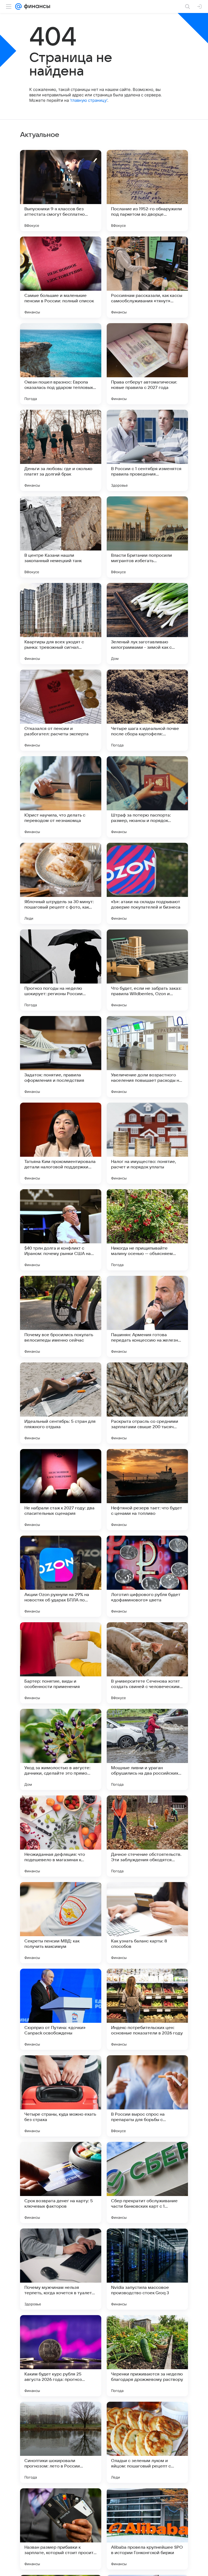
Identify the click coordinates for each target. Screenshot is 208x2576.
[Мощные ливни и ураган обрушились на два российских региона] (147, 1749)
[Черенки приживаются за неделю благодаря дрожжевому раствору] (147, 2356)
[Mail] (18, 6)
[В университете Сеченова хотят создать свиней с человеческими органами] (147, 1663)
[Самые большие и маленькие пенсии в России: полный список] (61, 277)
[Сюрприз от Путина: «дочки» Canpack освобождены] (61, 2009)
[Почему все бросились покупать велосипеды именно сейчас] (61, 1316)
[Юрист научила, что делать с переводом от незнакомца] (61, 797)
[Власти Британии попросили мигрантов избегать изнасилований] (147, 537)
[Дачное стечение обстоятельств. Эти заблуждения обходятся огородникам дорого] (147, 1836)
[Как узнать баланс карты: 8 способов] (147, 1923)
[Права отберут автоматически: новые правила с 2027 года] (147, 364)
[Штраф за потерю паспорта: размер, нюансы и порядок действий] (147, 797)
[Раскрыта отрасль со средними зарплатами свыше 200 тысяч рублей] (147, 1403)
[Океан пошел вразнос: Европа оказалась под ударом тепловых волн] (61, 364)
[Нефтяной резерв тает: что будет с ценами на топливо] (147, 1490)
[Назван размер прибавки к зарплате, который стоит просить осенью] (61, 2529)
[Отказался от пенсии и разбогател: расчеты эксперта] (61, 710)
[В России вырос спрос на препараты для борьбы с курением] (147, 2096)
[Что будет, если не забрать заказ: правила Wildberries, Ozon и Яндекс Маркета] (147, 970)
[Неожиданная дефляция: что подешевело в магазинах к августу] (61, 1836)
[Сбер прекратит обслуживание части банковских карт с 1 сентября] (147, 2182)
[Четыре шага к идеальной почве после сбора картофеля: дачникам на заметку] (147, 710)
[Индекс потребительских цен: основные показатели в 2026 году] (147, 2009)
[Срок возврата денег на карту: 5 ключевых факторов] (61, 2182)
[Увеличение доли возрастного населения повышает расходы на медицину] (147, 1057)
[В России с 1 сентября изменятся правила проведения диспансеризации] (147, 450)
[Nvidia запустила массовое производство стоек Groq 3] (147, 2269)
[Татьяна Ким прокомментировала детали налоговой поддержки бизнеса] (61, 1143)
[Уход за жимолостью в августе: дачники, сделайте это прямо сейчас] (61, 1749)
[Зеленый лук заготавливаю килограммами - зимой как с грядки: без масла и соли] (147, 624)
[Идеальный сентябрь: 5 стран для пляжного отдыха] (61, 1403)
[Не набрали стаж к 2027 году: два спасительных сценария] (61, 1490)
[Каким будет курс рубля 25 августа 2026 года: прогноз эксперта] (61, 2356)
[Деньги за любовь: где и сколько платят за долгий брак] (61, 450)
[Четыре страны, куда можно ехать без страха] (61, 2096)
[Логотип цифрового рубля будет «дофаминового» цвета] (147, 1576)
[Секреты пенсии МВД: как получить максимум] (61, 1923)
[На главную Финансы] (36, 6)
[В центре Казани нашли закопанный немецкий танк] (61, 537)
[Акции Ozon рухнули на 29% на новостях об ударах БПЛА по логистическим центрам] (61, 1576)
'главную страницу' (89, 100)
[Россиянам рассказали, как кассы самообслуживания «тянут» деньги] (147, 277)
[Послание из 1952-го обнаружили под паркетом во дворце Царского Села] (147, 191)
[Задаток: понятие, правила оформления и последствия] (61, 1057)
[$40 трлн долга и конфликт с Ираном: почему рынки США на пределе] (61, 1230)
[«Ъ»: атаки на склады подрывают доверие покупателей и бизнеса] (147, 883)
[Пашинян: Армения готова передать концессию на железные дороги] (147, 1316)
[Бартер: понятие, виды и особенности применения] (61, 1663)
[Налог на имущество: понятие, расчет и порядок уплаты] (147, 1143)
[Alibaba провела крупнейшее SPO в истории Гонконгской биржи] (147, 2529)
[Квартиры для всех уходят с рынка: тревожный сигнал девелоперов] (61, 624)
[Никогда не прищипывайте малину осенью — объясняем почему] (147, 1230)
